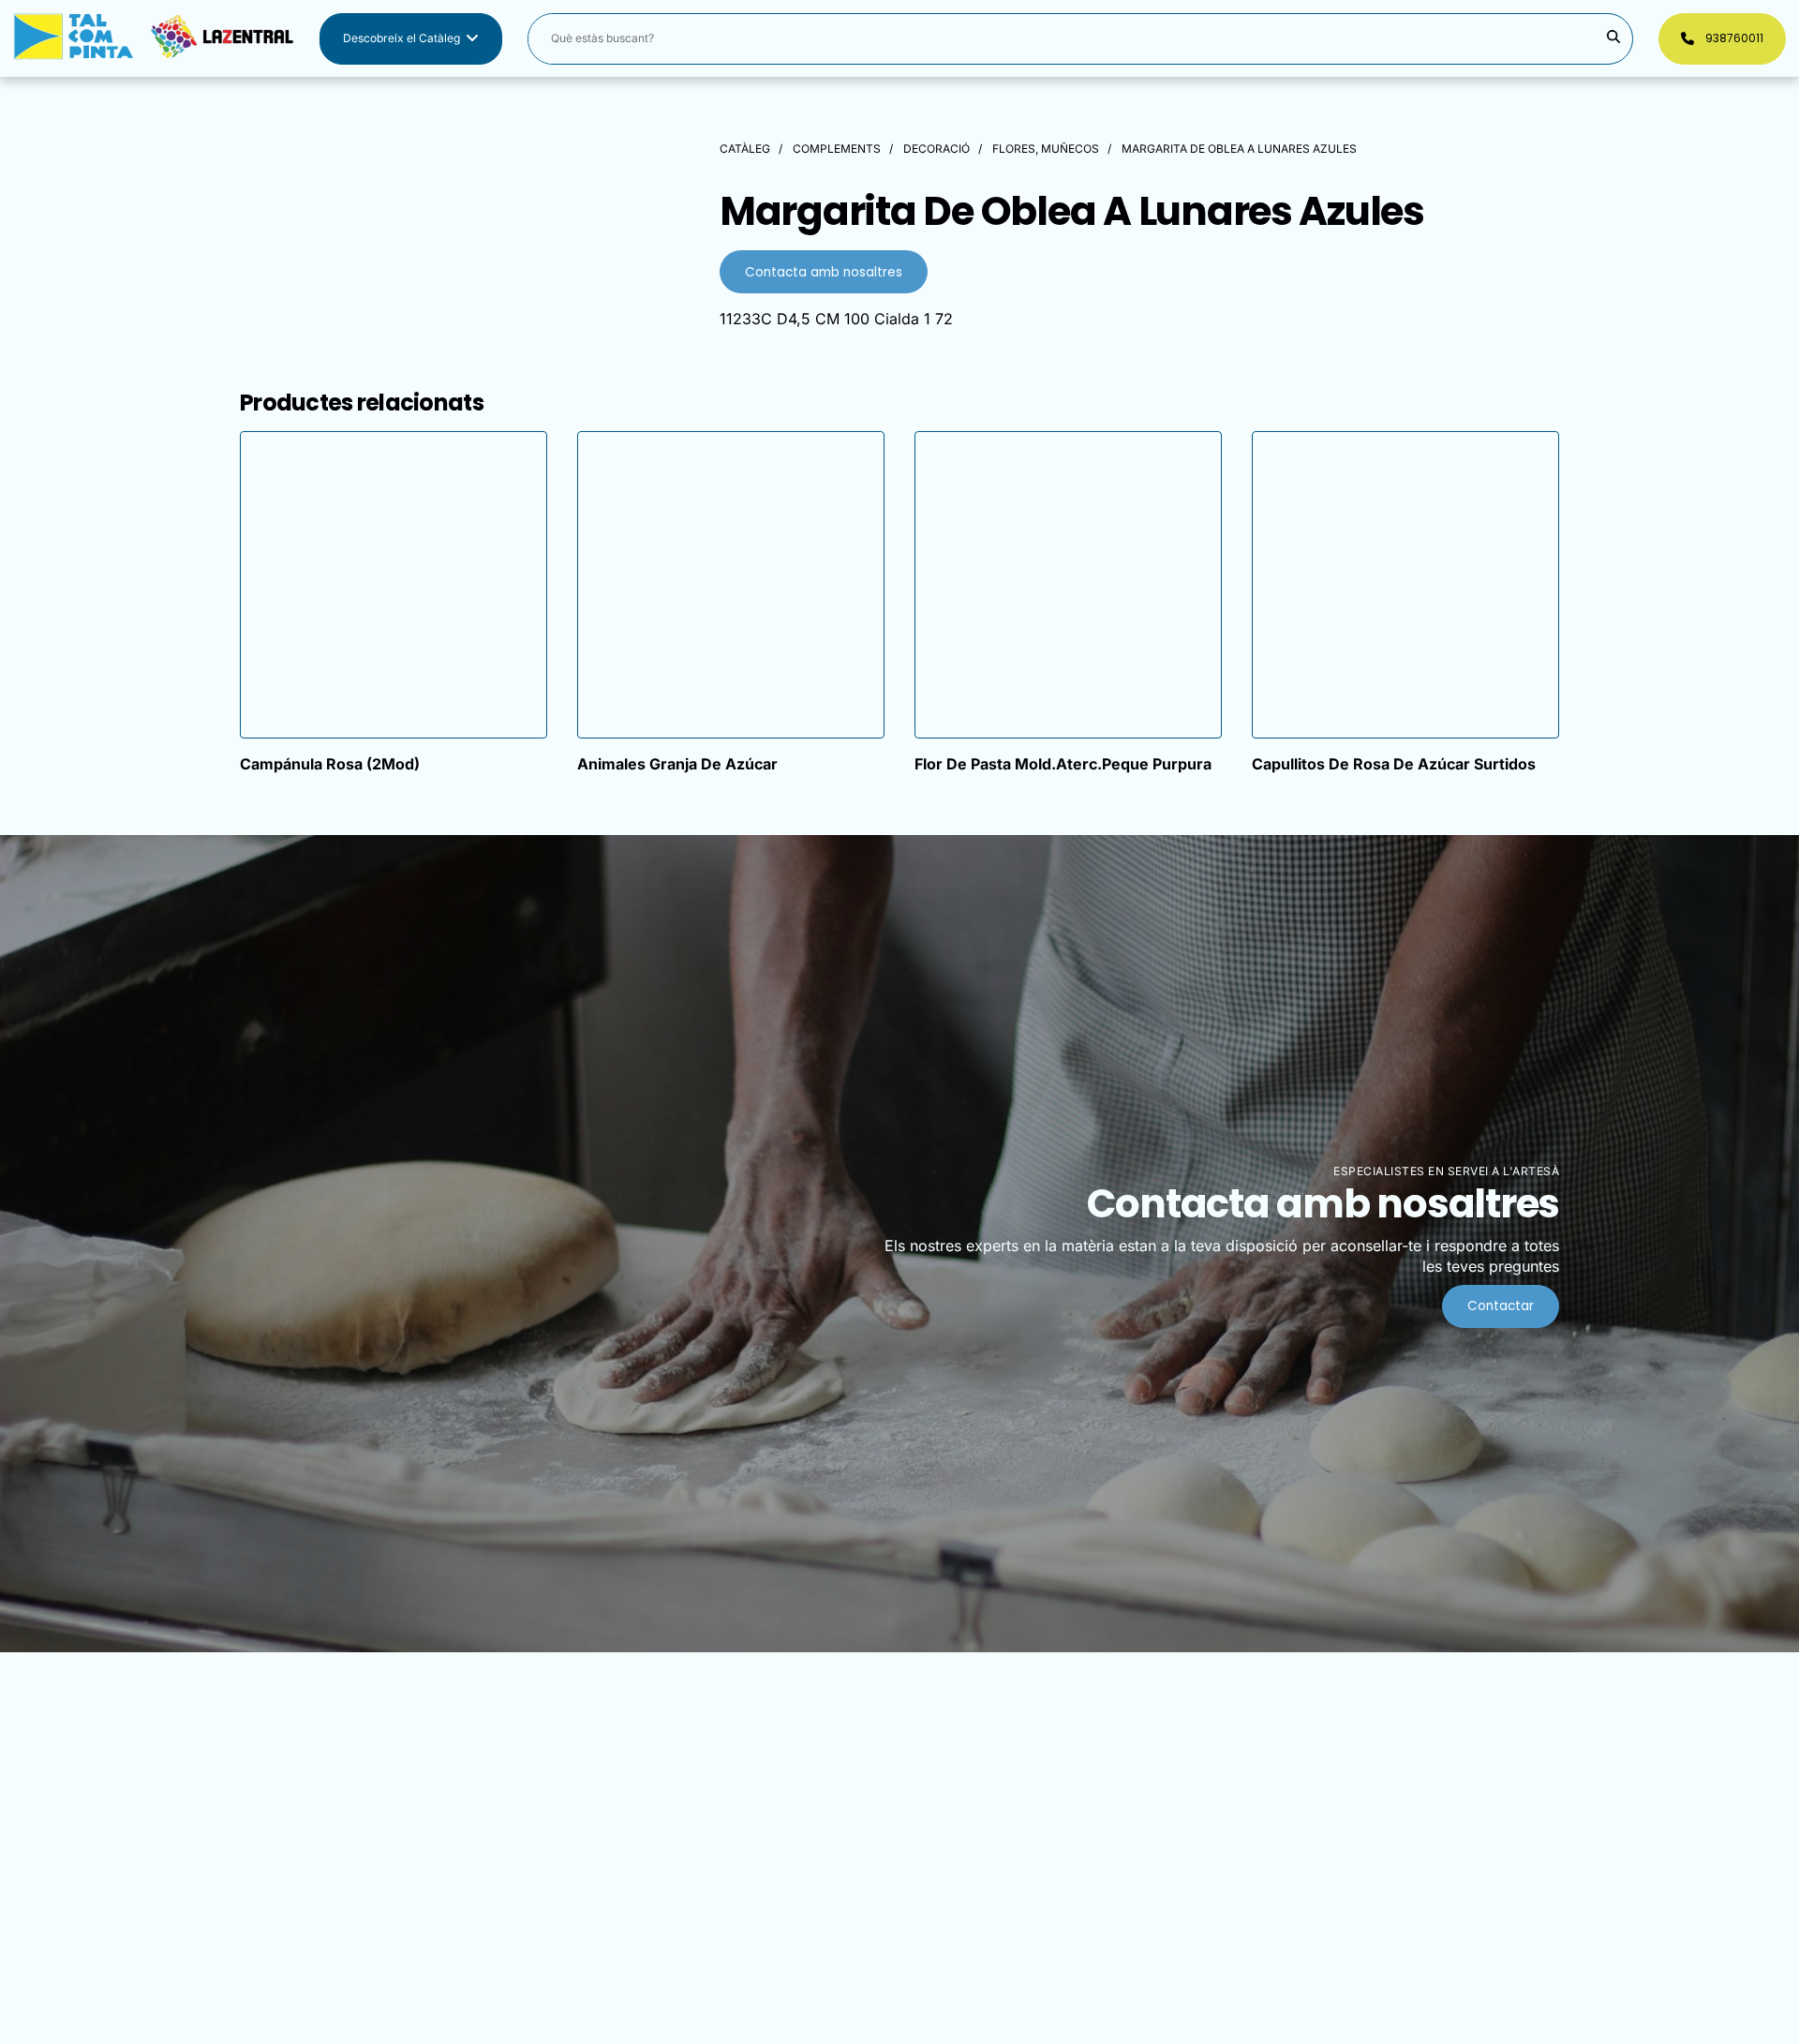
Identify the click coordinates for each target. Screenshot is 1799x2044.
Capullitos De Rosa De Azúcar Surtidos (1394, 764)
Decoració (937, 149)
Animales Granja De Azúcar (677, 764)
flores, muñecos (1046, 149)
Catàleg (745, 149)
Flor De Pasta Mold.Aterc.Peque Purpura (1063, 764)
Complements (837, 149)
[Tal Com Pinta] (154, 39)
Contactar (1501, 1306)
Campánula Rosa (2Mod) (330, 764)
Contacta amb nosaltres (824, 272)
